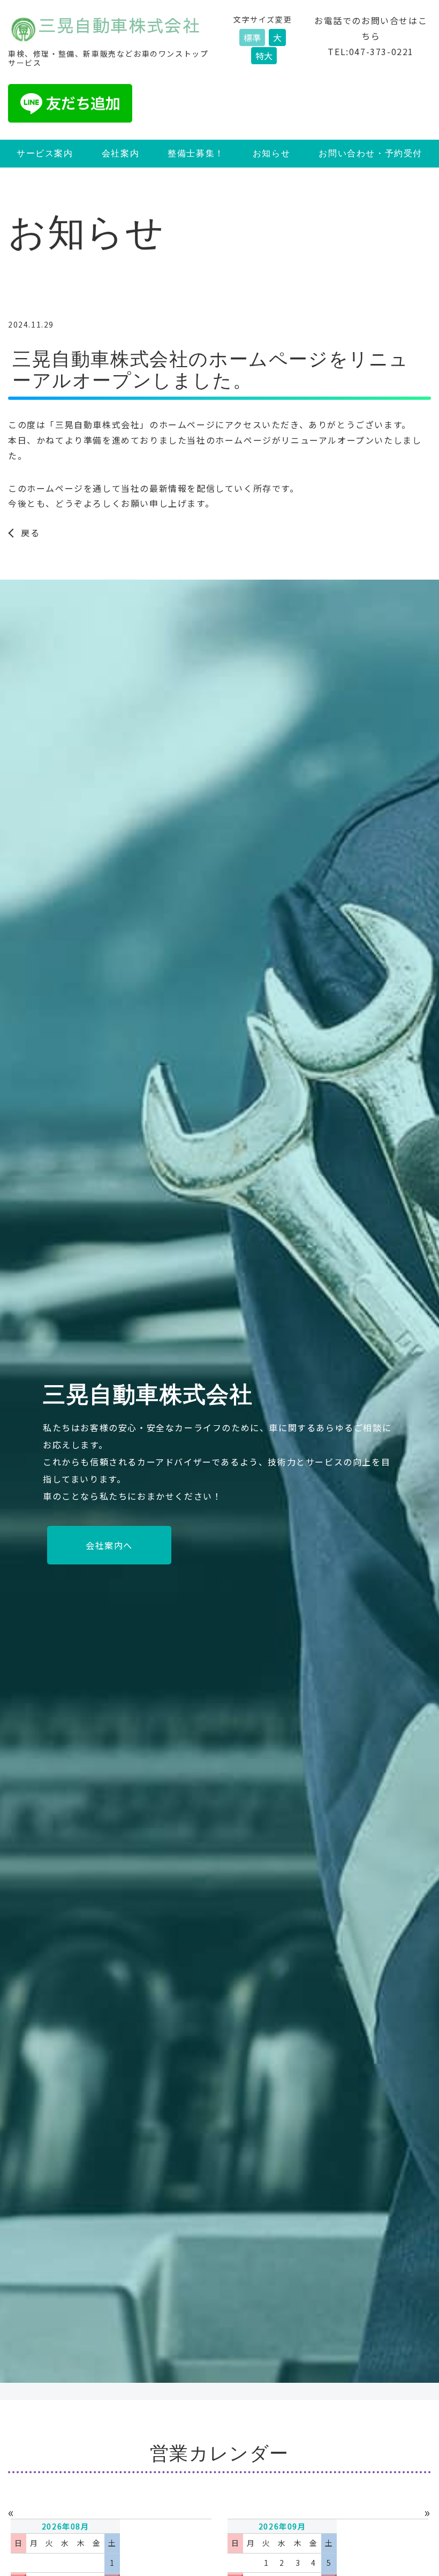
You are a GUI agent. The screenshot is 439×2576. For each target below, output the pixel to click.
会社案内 (120, 153)
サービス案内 (45, 153)
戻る (30, 533)
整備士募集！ (196, 153)
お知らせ (271, 153)
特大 (264, 56)
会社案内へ (109, 1545)
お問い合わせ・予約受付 (370, 153)
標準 (252, 37)
